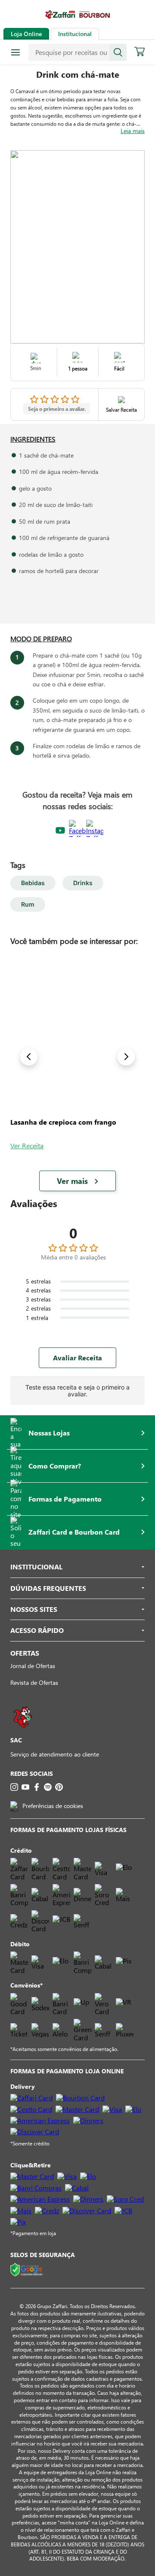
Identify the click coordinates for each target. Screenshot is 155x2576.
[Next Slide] (126, 1057)
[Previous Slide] (29, 1057)
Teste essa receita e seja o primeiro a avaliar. (77, 1391)
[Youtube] (25, 1787)
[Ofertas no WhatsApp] (23, 1732)
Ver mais (72, 1181)
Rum (28, 904)
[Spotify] (48, 1787)
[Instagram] (14, 1787)
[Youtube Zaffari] (60, 831)
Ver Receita (27, 1145)
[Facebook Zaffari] (77, 831)
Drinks (83, 883)
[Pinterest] (59, 1787)
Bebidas (33, 883)
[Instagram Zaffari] (95, 831)
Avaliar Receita (77, 1358)
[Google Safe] (27, 2270)
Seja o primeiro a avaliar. (57, 409)
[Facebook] (37, 1787)
